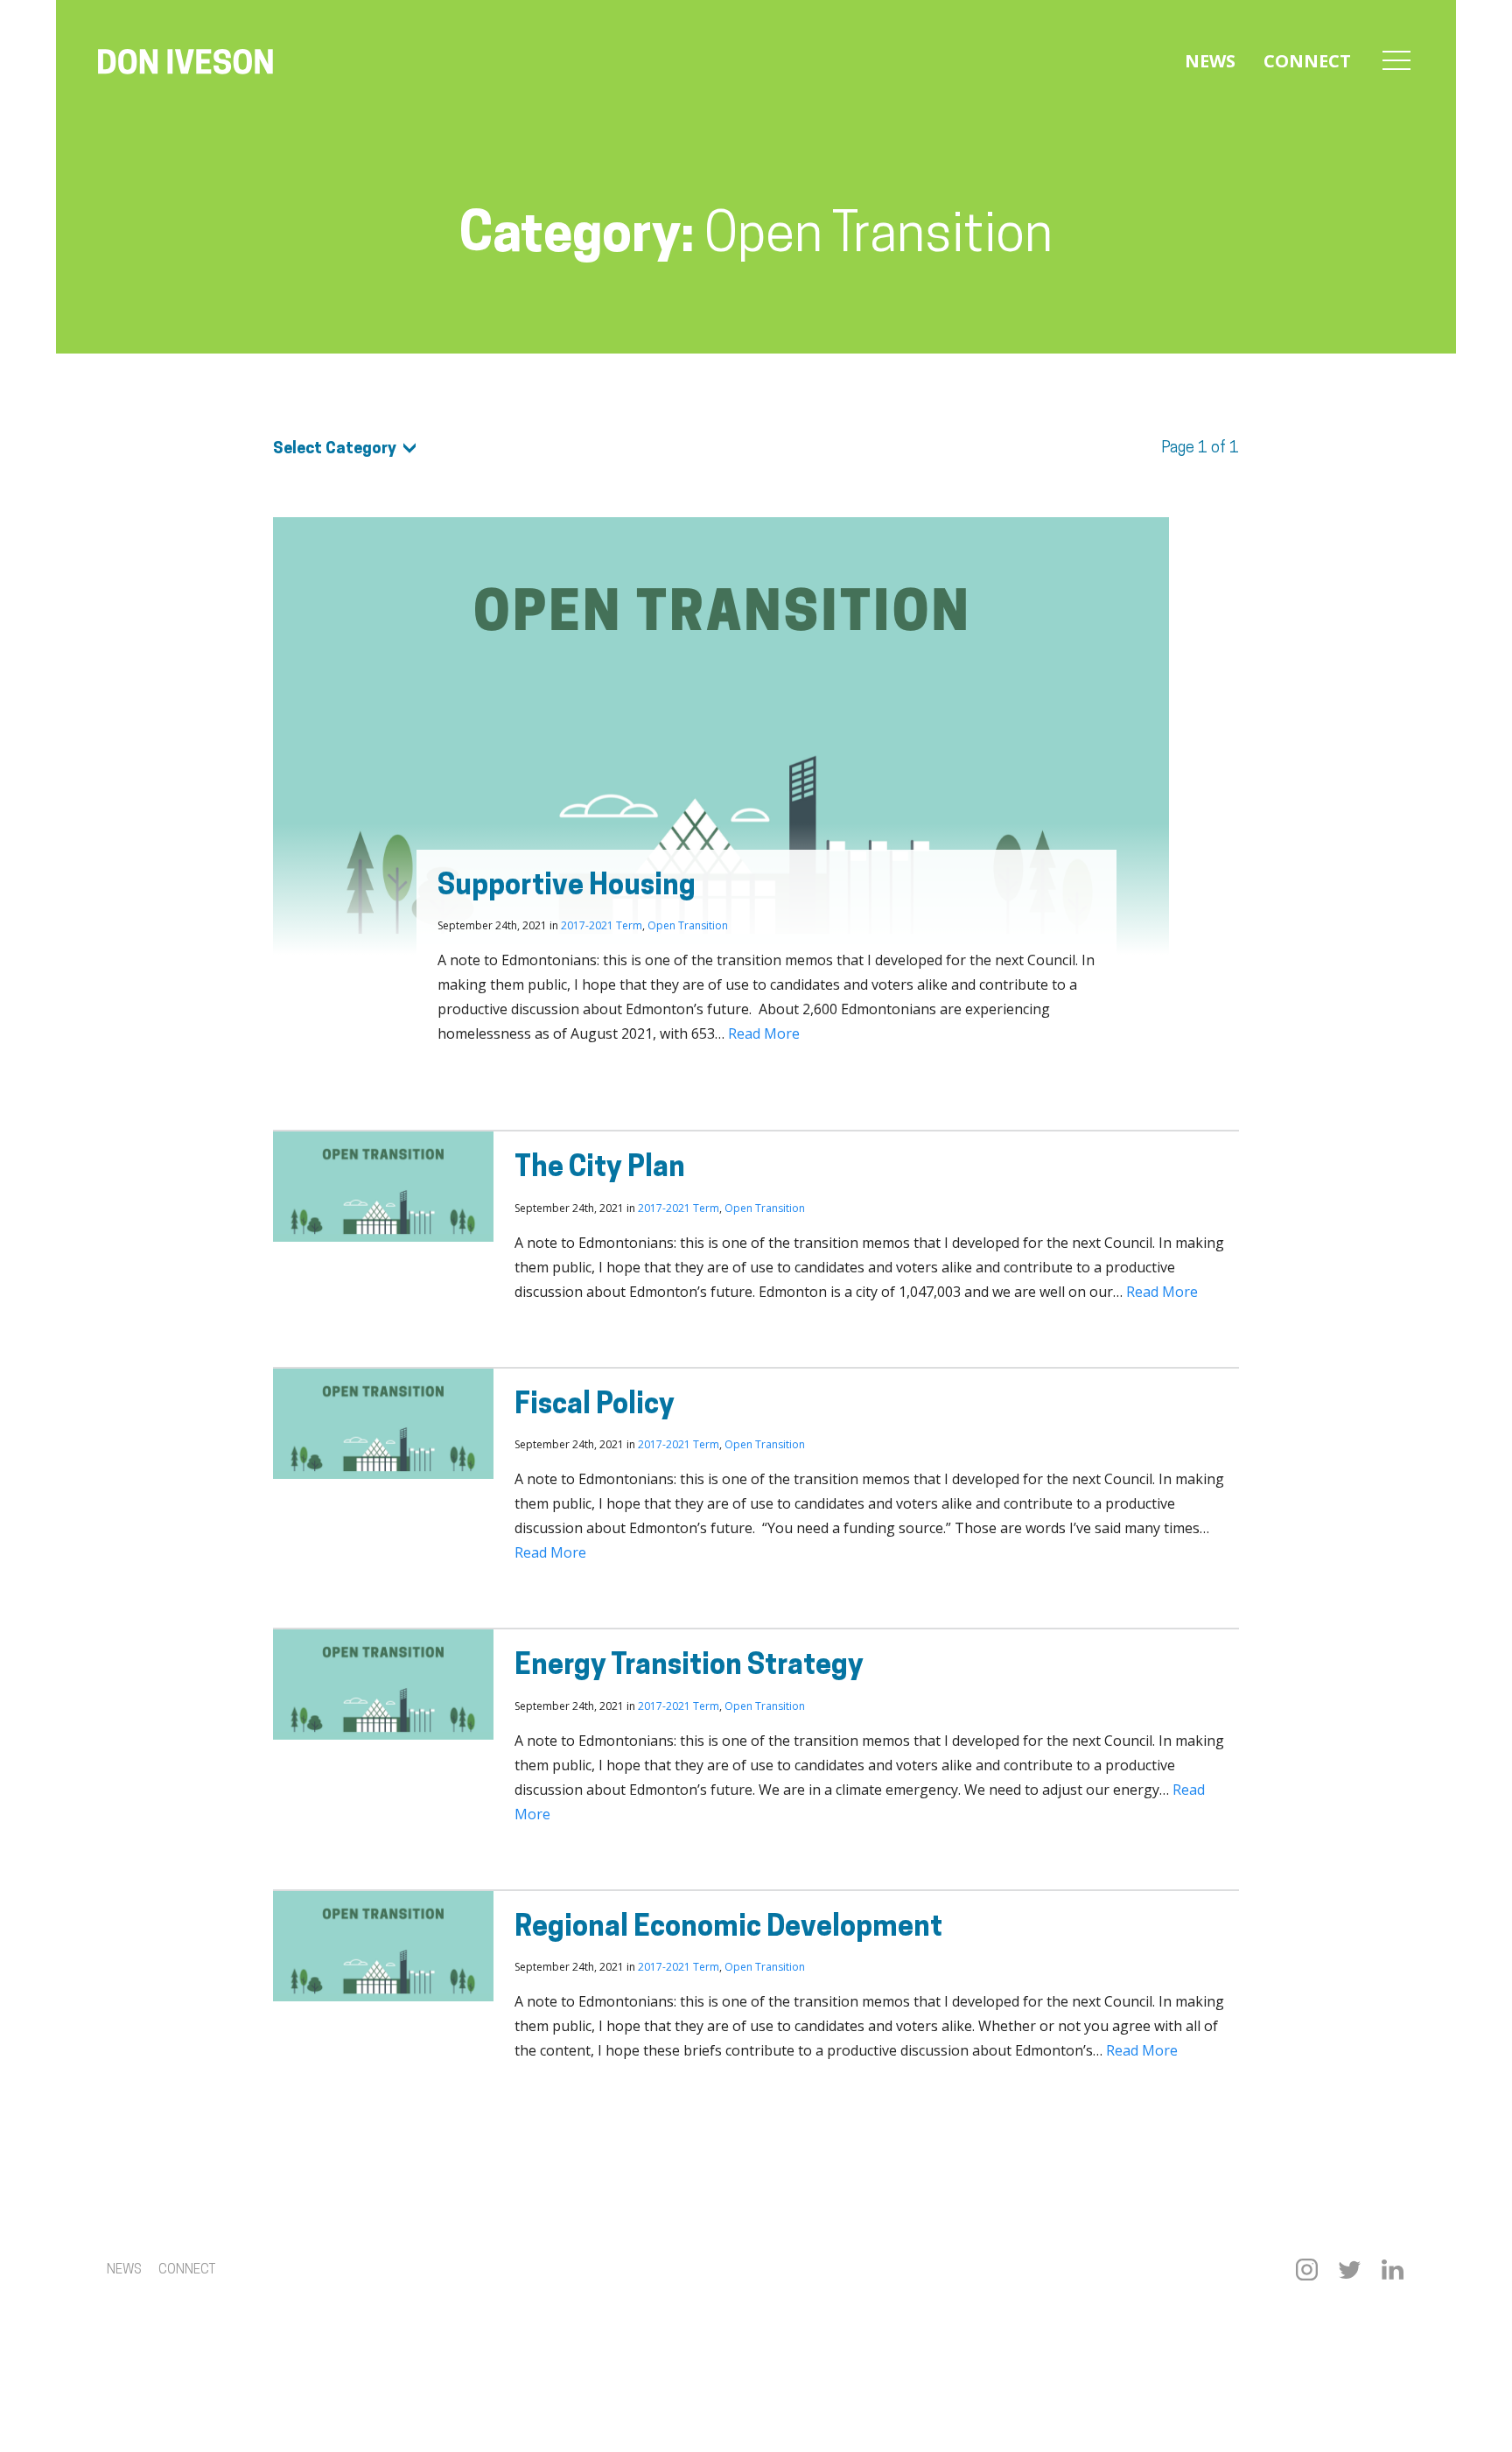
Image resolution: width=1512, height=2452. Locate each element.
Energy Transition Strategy (689, 1667)
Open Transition (688, 925)
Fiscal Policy (595, 1406)
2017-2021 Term (602, 925)
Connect (1307, 61)
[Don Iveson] (185, 64)
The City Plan (600, 1169)
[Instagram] (1307, 2270)
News (1210, 61)
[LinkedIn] (1393, 2270)
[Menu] (1396, 61)
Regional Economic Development (728, 1929)
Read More (764, 1033)
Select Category (335, 450)
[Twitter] (1350, 2270)
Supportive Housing (567, 887)
